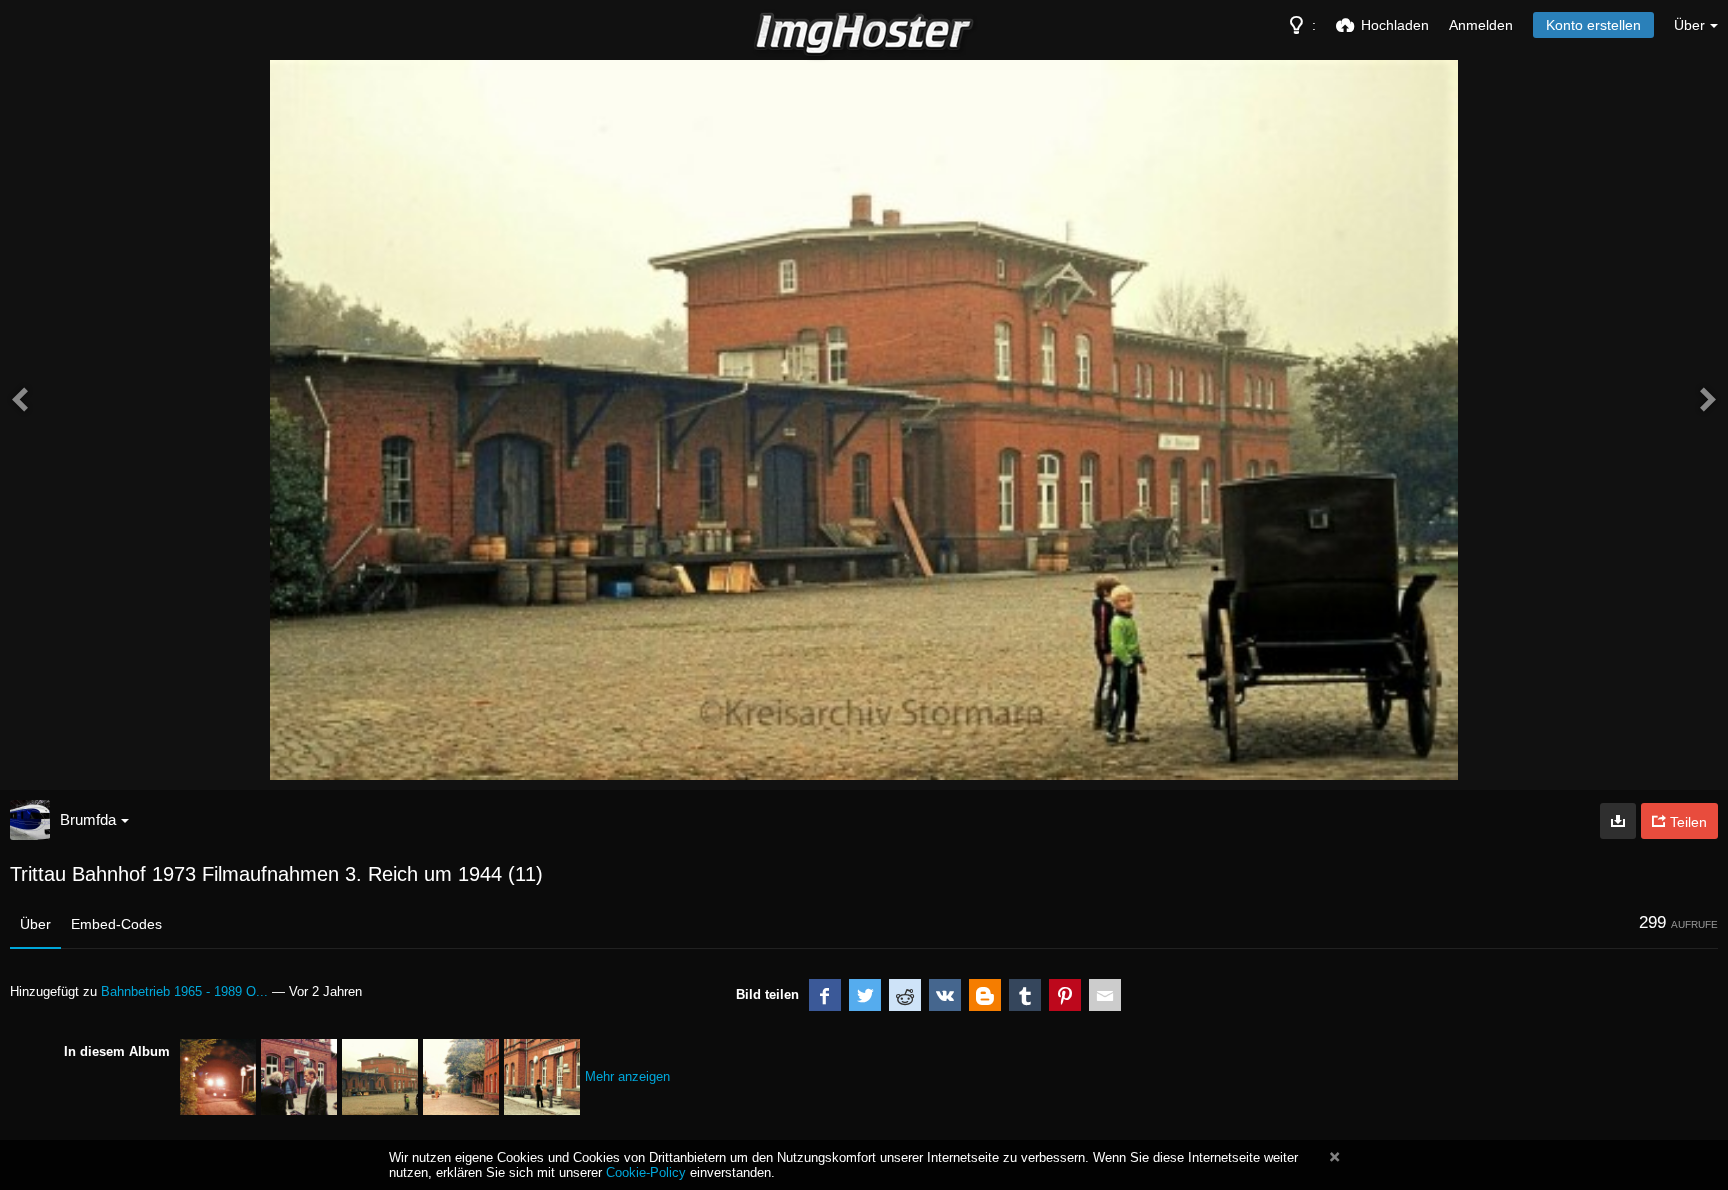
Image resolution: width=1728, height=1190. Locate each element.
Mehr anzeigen (627, 1076)
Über (35, 924)
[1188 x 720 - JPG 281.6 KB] (1618, 821)
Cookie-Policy (646, 1172)
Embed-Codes (116, 924)
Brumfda (88, 819)
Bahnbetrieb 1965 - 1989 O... (184, 991)
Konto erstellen (1593, 25)
